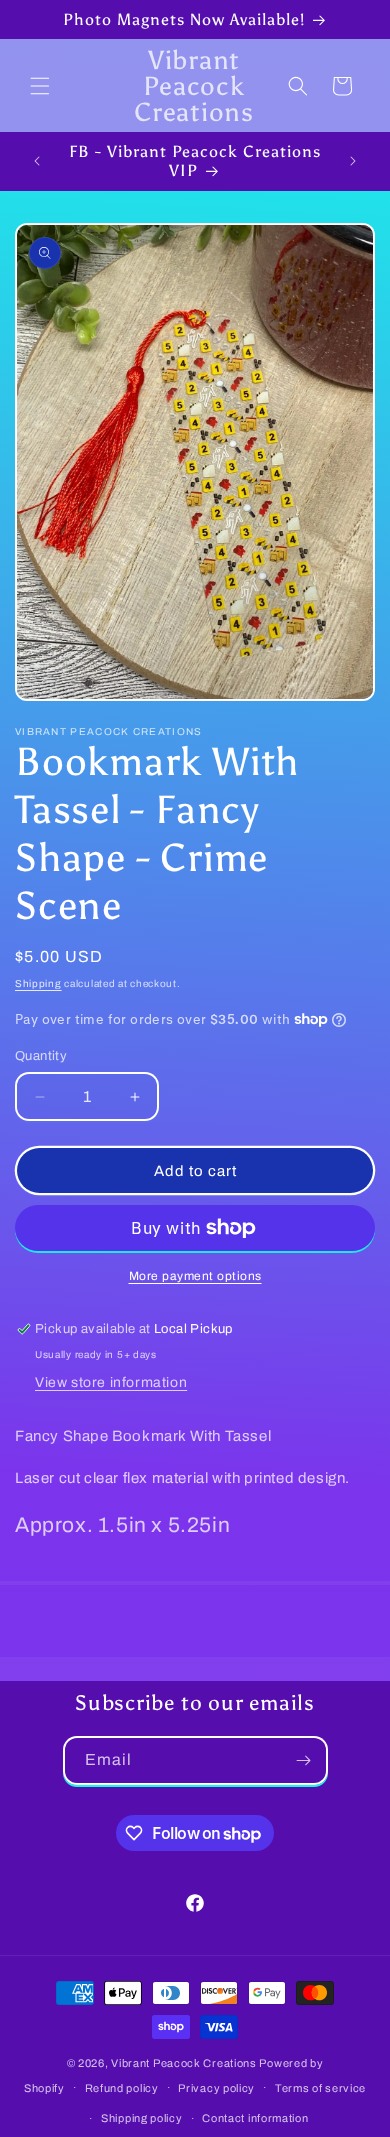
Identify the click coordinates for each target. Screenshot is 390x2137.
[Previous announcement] (37, 161)
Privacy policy (216, 2088)
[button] (40, 86)
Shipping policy (142, 2118)
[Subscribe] (304, 1760)
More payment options (195, 1276)
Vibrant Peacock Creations (184, 2063)
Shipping (38, 983)
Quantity (41, 1056)
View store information (111, 1382)
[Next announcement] (353, 161)
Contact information (255, 2118)
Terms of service (320, 2088)
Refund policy (122, 2088)
